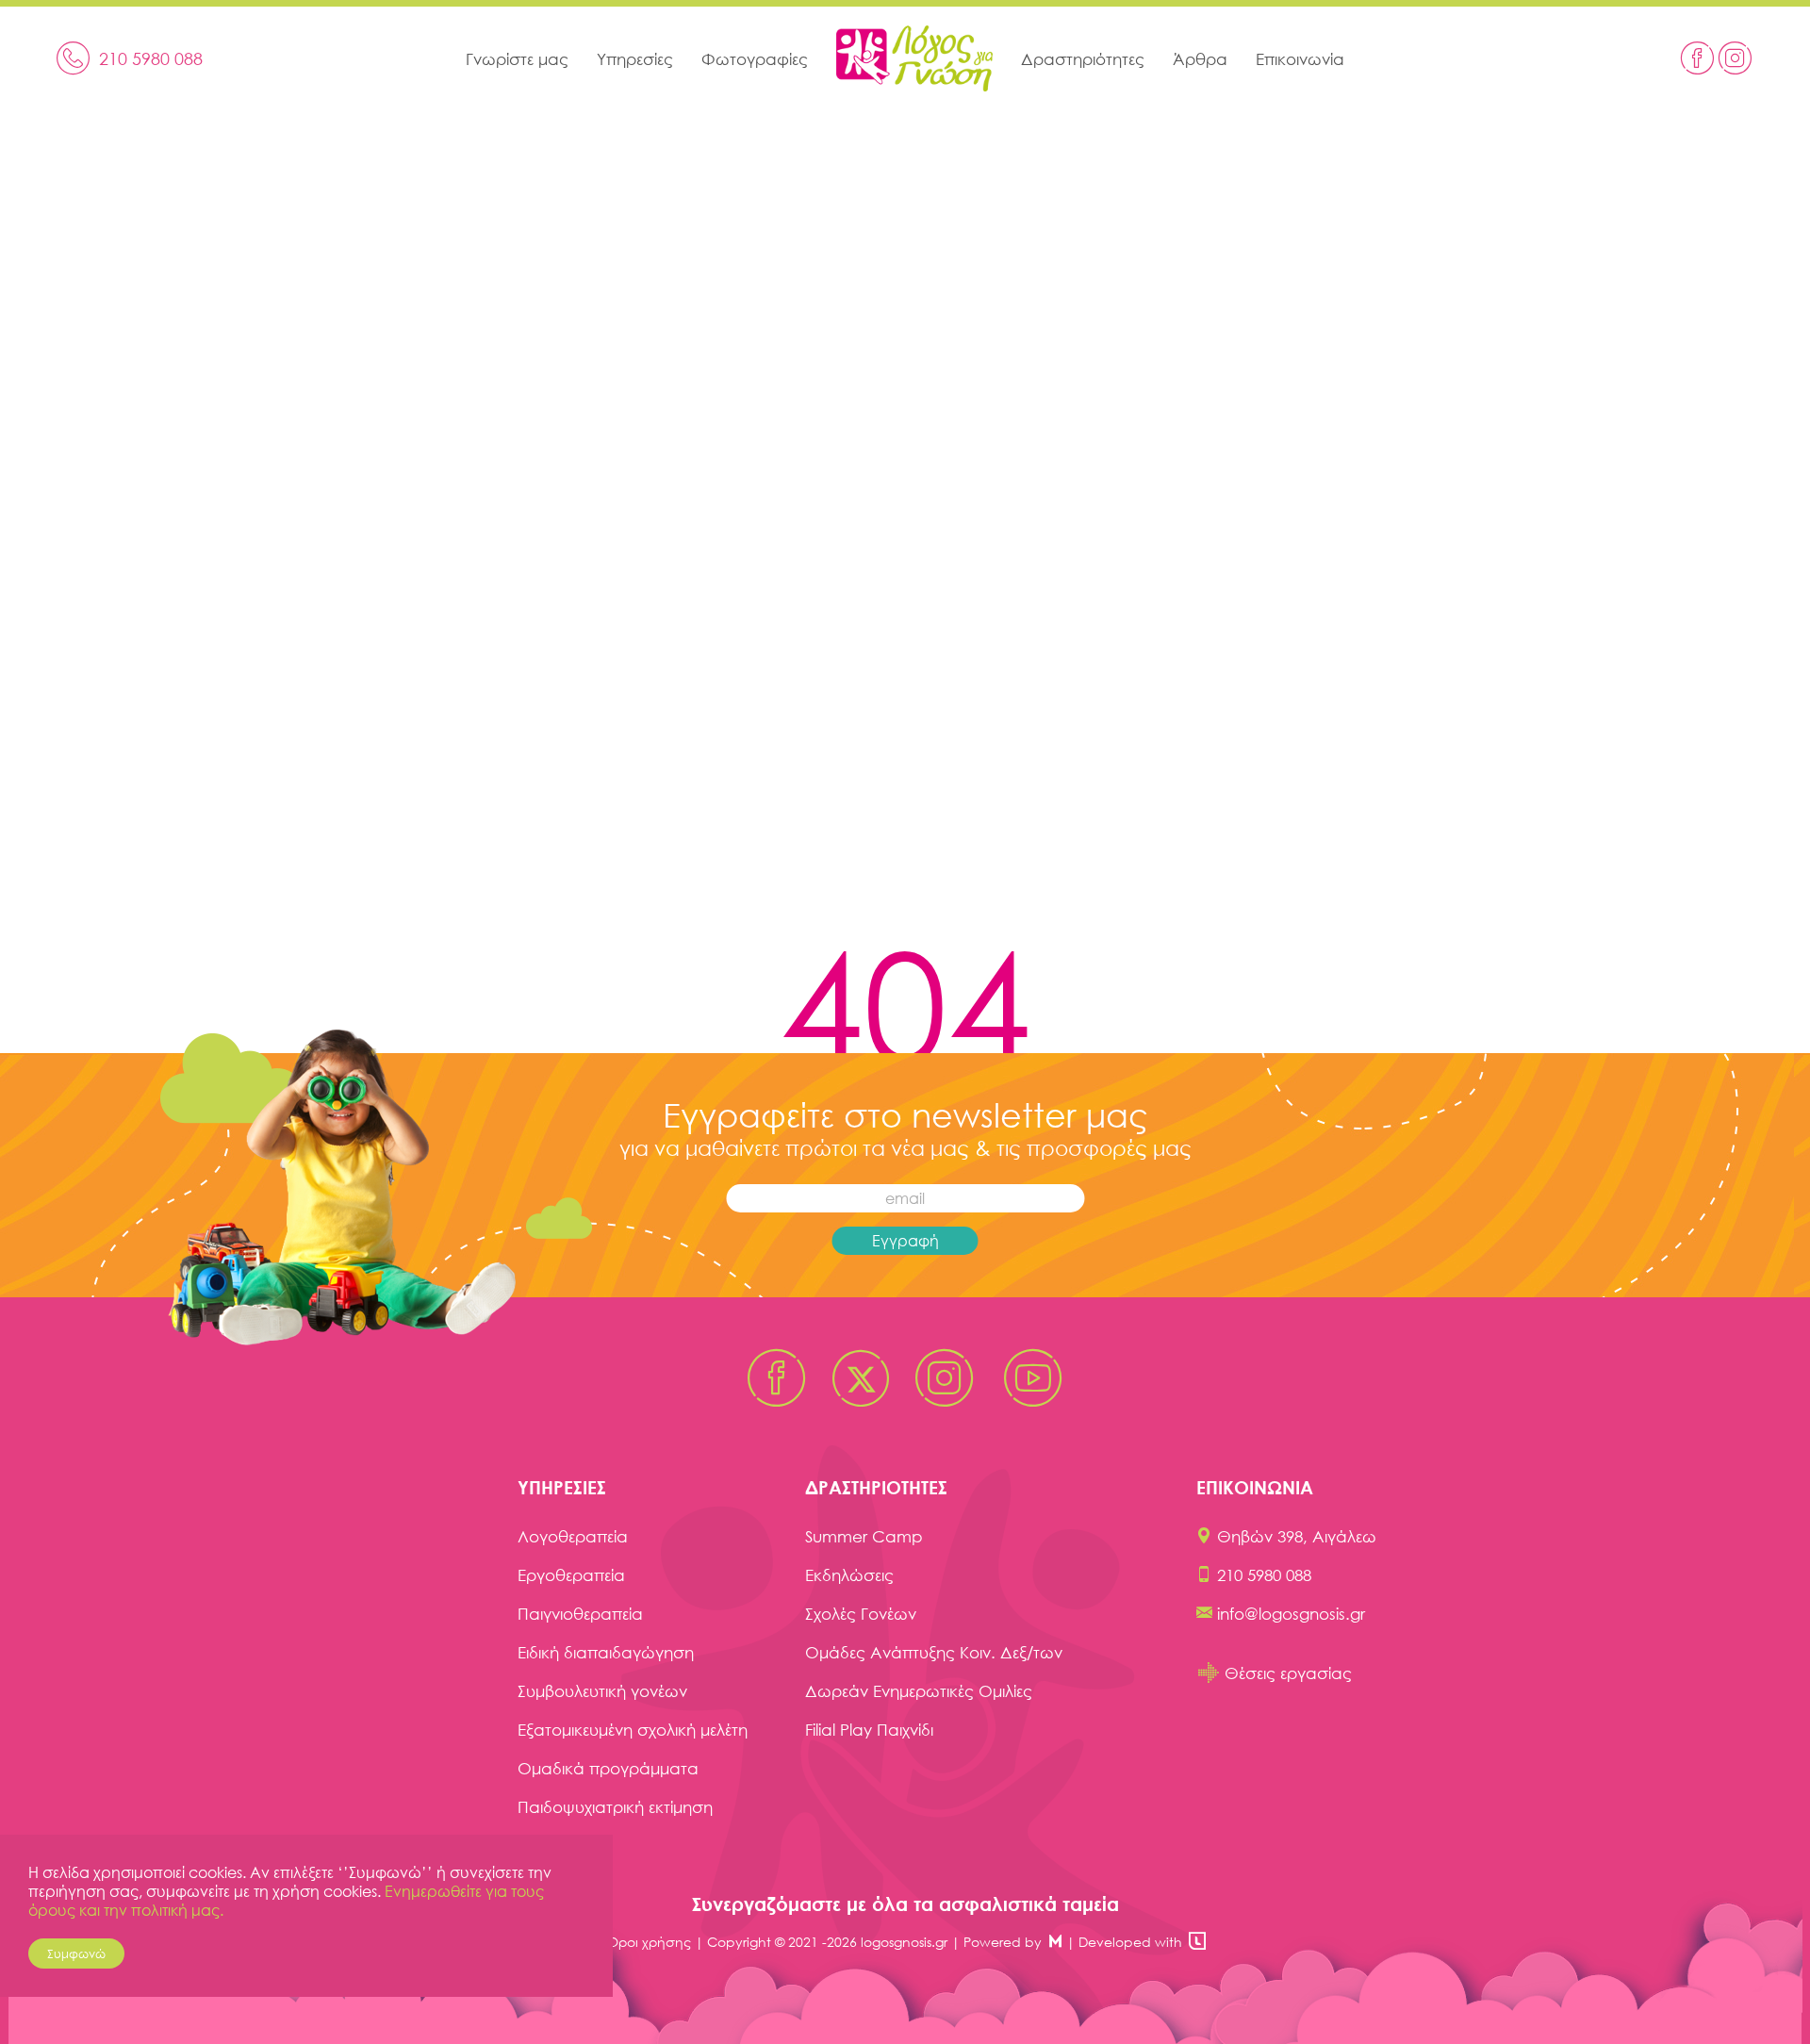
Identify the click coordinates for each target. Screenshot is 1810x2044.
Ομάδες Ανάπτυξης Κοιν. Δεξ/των (934, 1652)
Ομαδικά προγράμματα (608, 1768)
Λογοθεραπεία (573, 1536)
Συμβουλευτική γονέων (602, 1691)
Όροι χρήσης (649, 1942)
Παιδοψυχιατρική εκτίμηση (615, 1807)
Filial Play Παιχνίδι (869, 1730)
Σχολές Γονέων (861, 1614)
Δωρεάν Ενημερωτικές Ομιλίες (919, 1691)
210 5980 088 (1264, 1575)
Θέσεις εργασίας (1288, 1673)
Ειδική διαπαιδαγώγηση (606, 1652)
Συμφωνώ (76, 1953)
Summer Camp (864, 1536)
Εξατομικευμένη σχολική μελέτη (633, 1730)
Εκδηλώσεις (849, 1575)
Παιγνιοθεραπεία (580, 1614)
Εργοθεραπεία (571, 1575)
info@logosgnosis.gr (1291, 1614)
